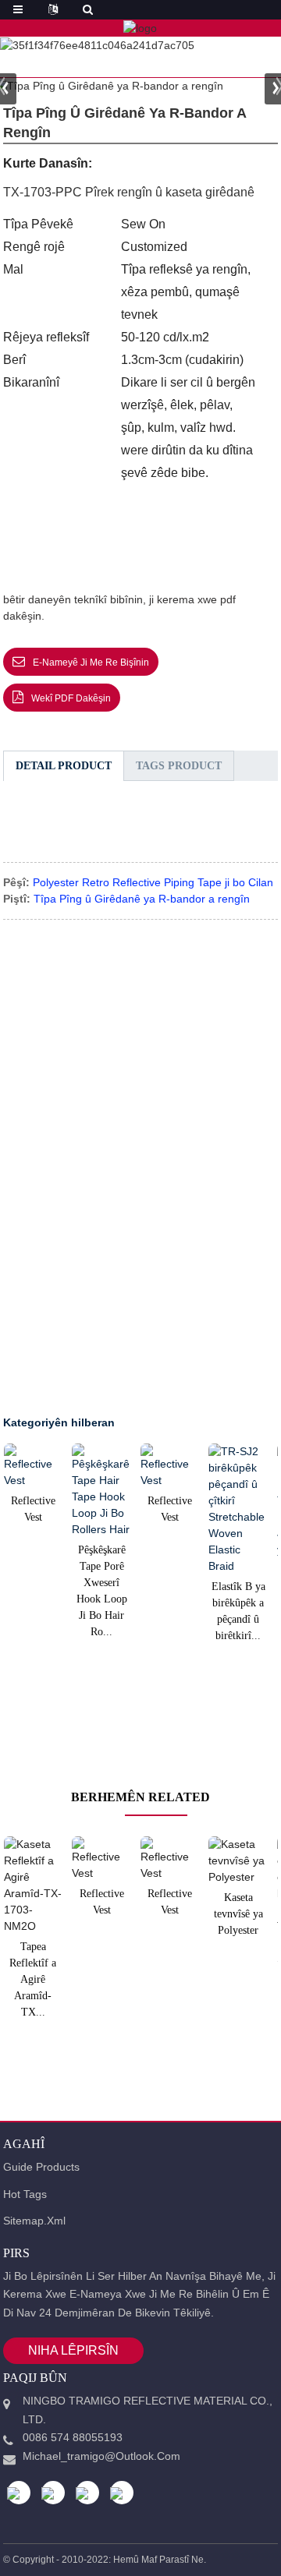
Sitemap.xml (34, 2221)
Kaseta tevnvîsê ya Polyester (238, 1914)
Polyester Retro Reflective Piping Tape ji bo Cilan (153, 882)
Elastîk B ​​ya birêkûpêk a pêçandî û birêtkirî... (238, 1611)
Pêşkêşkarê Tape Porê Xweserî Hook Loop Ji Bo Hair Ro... (102, 1591)
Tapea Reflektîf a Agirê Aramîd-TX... (33, 1979)
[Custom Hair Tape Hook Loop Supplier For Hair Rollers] (101, 1491)
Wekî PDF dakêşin (71, 698)
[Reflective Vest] (34, 1466)
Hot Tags (25, 2194)
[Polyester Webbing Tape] (238, 1861)
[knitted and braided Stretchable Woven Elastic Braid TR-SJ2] (238, 1509)
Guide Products (41, 2167)
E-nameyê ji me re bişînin (91, 663)
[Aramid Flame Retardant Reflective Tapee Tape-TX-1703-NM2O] (34, 1885)
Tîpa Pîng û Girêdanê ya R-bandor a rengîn (142, 899)
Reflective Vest (33, 1509)
